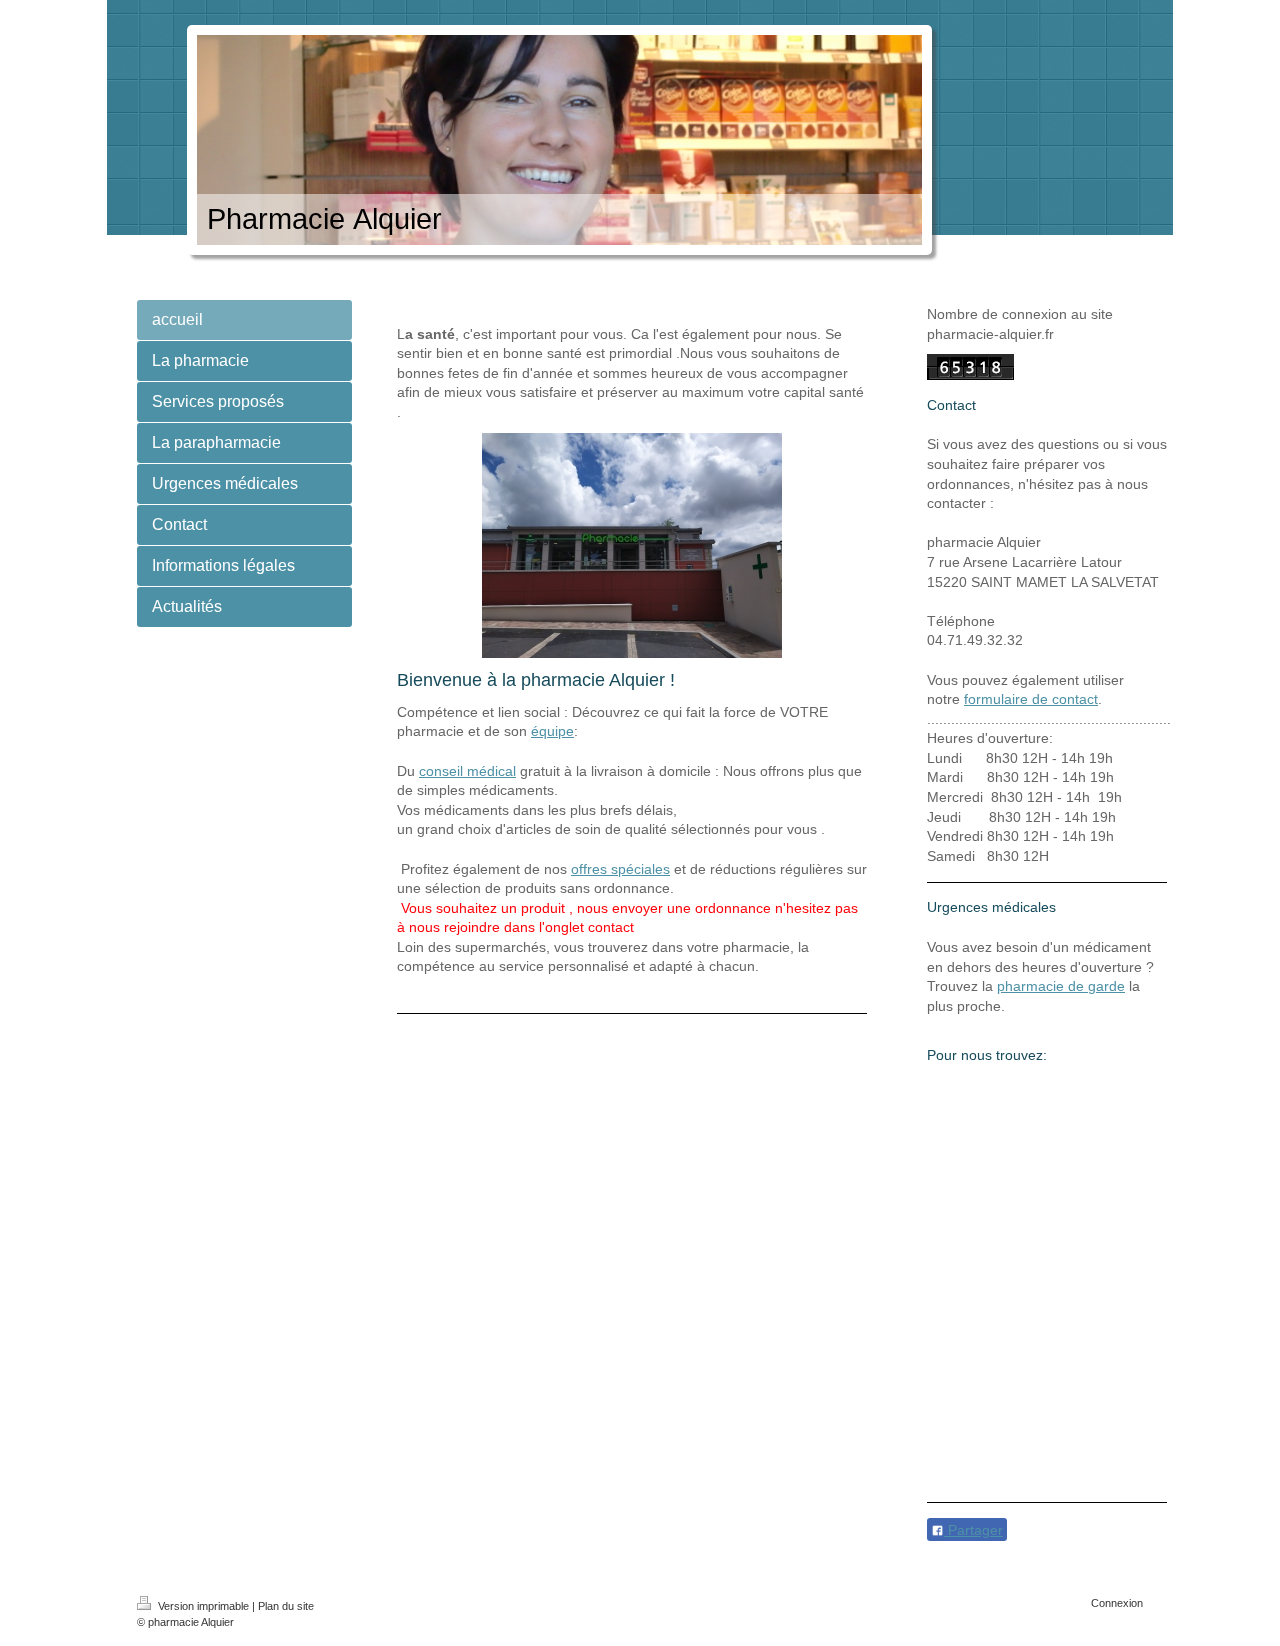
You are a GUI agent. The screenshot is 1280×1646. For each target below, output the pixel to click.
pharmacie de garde (1061, 986)
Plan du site (286, 1606)
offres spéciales (620, 869)
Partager (973, 1530)
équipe (552, 731)
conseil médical (467, 771)
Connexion (1117, 1603)
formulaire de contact (1031, 699)
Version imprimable (203, 1606)
